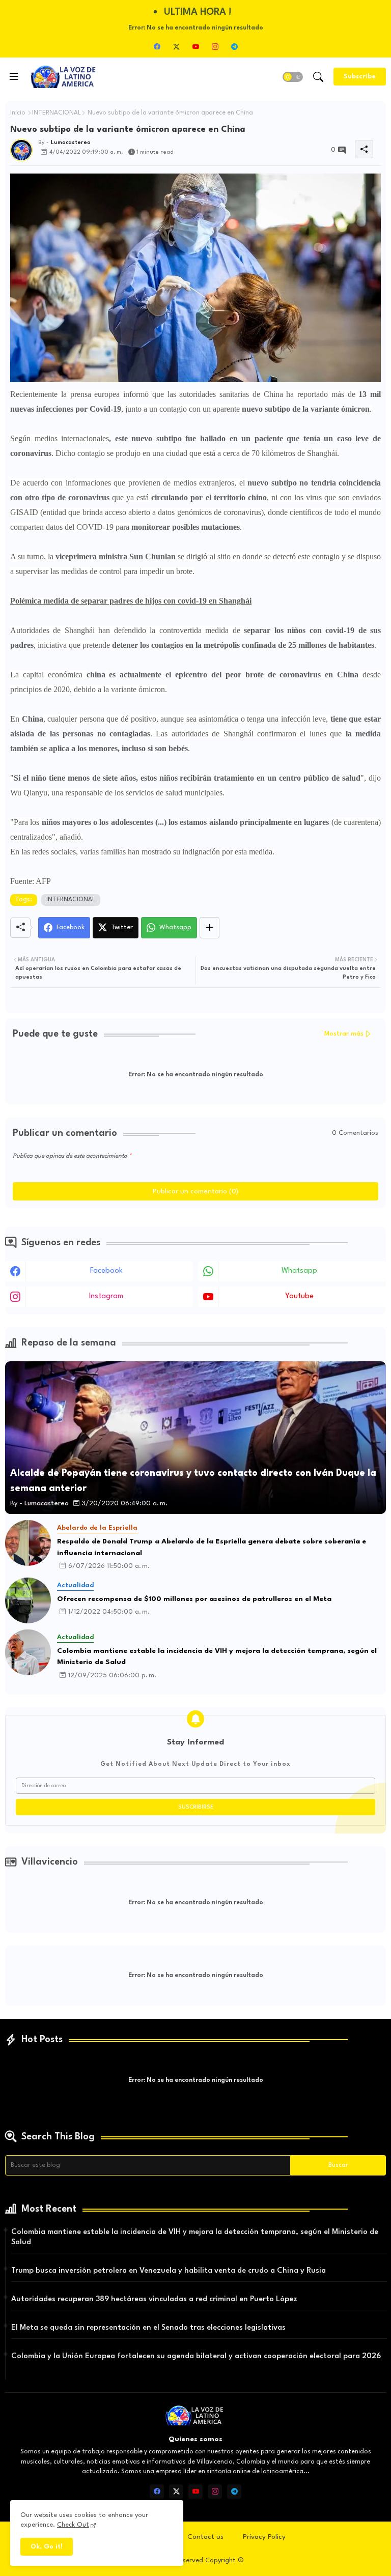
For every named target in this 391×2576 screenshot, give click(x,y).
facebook (106, 1271)
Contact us (205, 2537)
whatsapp (299, 1271)
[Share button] (210, 928)
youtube (299, 1296)
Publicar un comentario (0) (195, 1191)
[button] (293, 77)
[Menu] (14, 77)
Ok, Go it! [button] (47, 2547)
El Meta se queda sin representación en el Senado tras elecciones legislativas (148, 2328)
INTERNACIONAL (57, 113)
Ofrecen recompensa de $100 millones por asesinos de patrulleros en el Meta (194, 1599)
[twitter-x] (176, 46)
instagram (106, 1296)
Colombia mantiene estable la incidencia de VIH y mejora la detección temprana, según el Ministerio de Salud (217, 1657)
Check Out (73, 2525)
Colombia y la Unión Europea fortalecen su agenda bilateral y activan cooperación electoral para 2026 (196, 2356)
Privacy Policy (264, 2537)
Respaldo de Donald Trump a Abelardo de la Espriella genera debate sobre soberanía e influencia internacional (212, 1547)
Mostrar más (344, 1034)
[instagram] (215, 46)
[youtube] (195, 46)
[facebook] (157, 46)
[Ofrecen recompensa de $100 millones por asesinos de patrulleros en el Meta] (28, 1600)
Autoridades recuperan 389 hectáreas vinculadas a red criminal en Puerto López (154, 2299)
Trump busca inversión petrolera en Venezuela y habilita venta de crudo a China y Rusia (169, 2271)
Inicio (18, 113)
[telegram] (234, 46)
